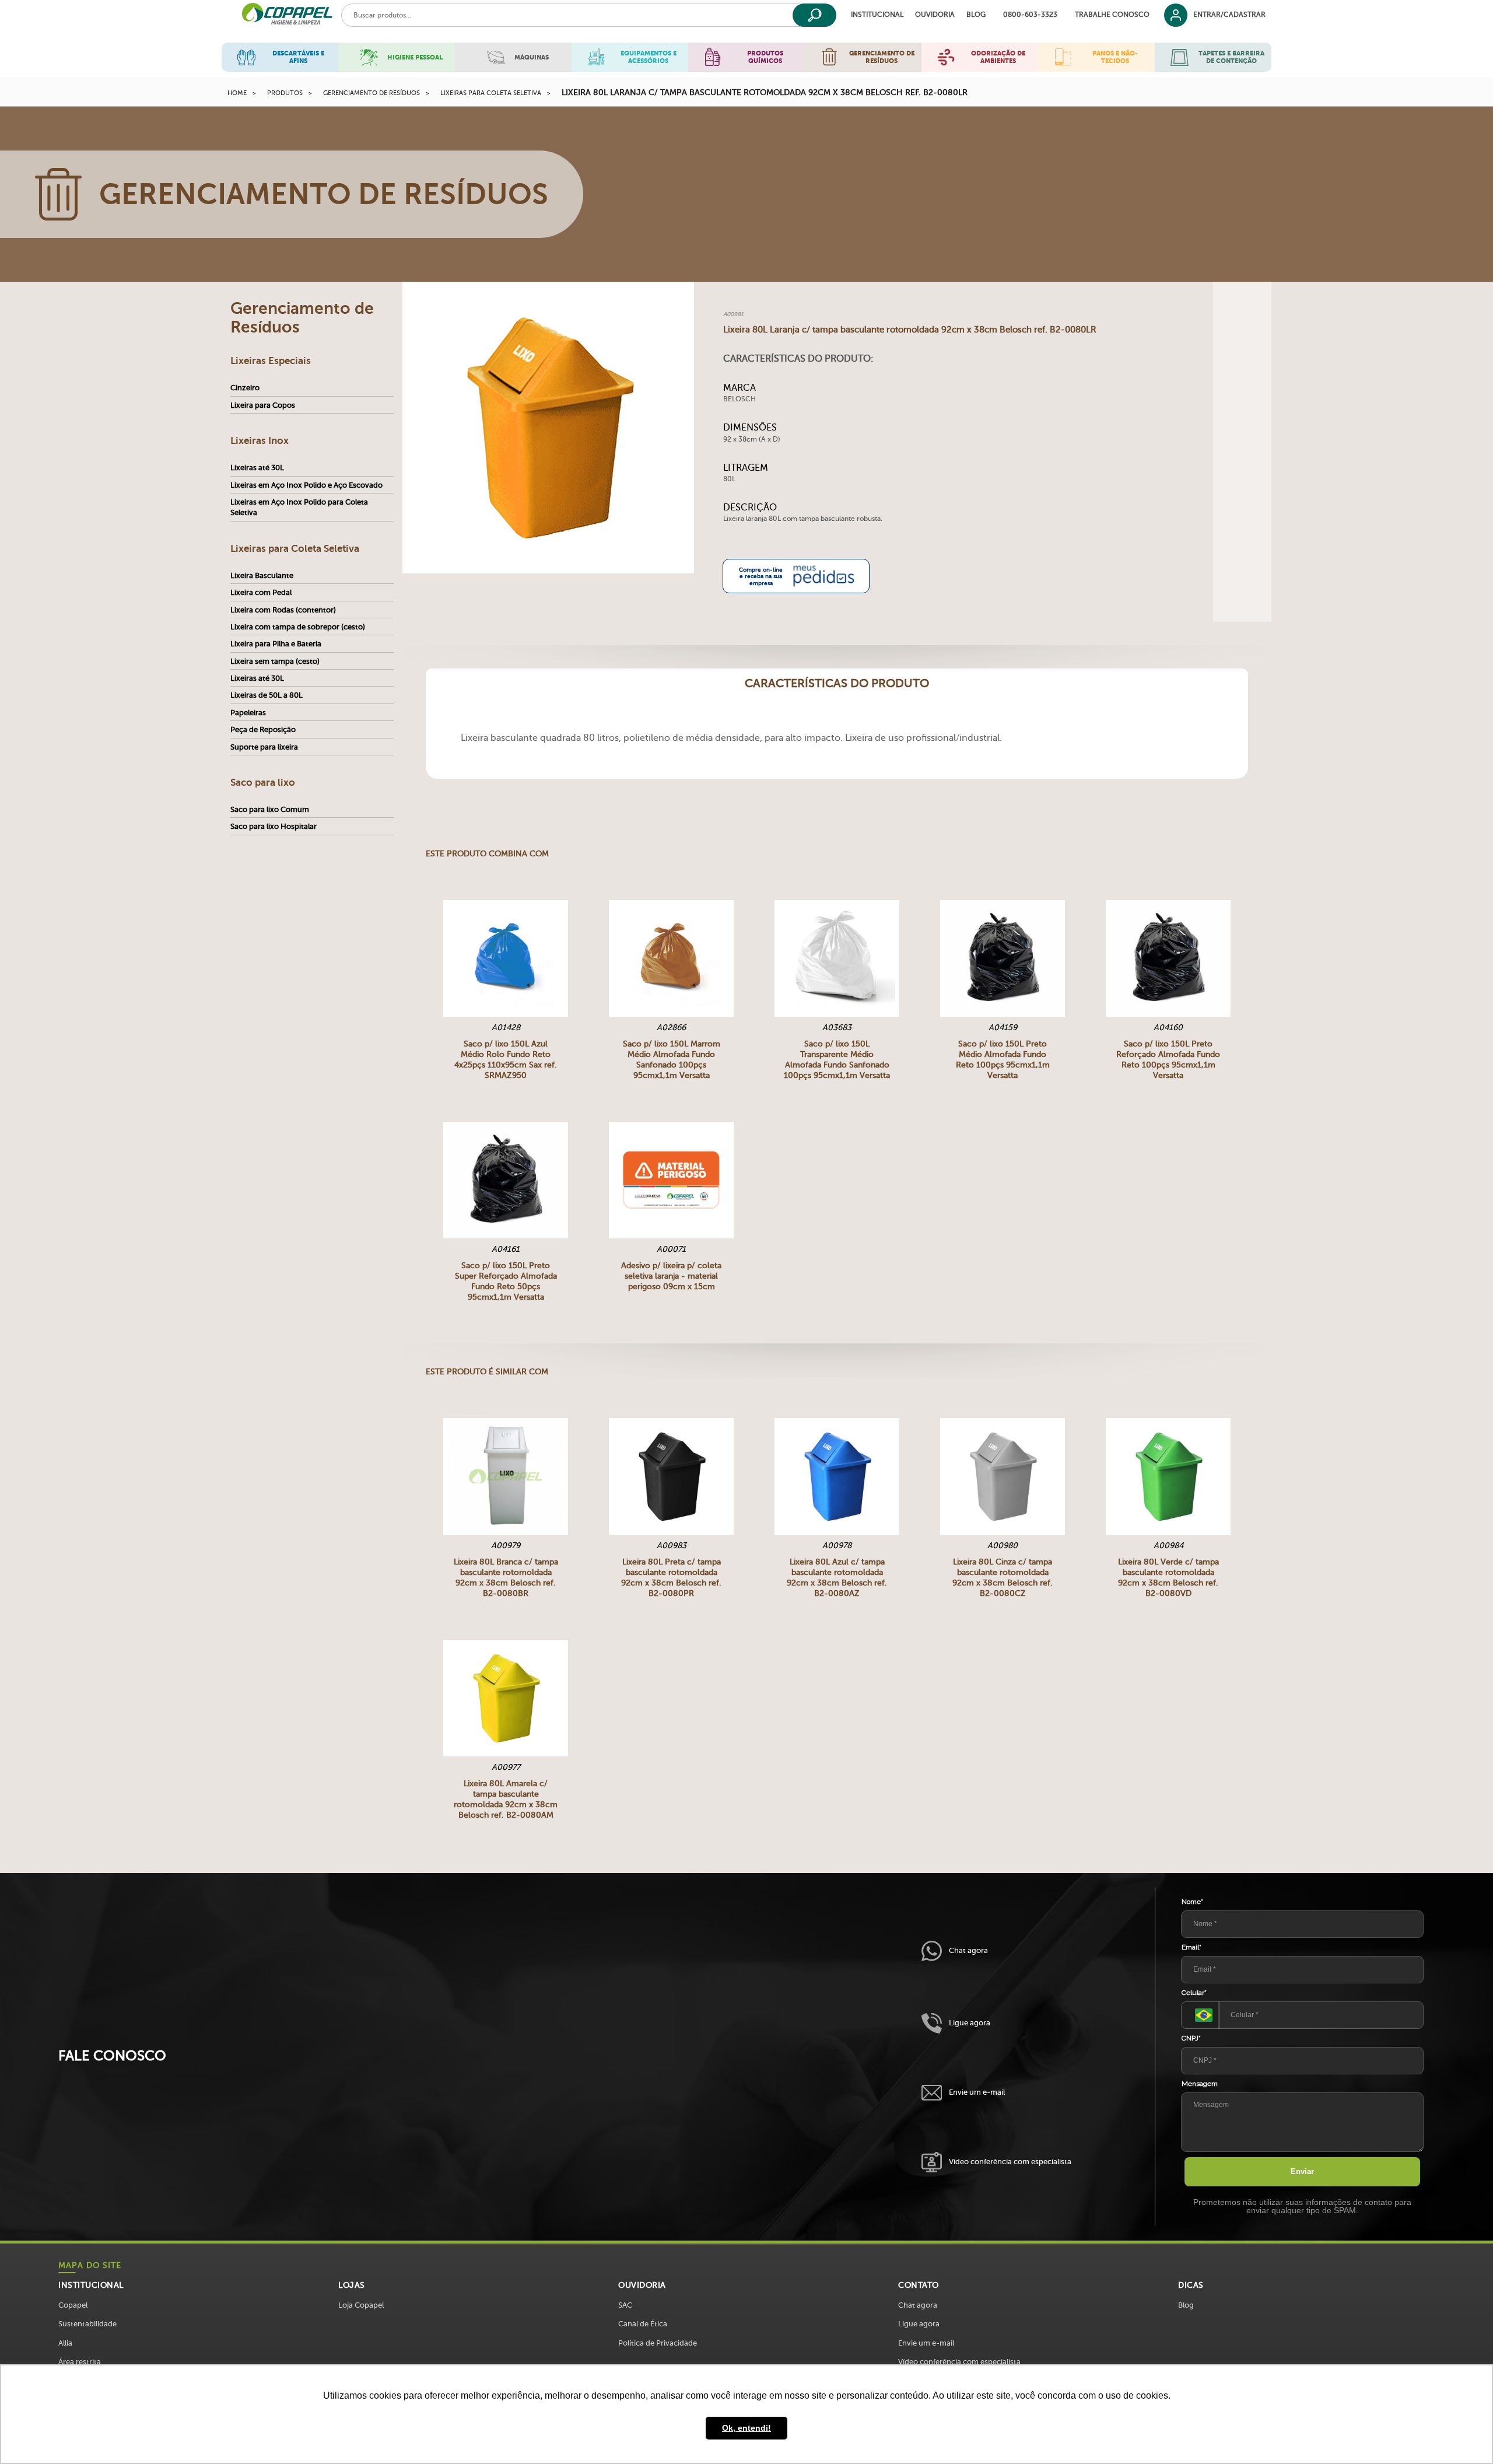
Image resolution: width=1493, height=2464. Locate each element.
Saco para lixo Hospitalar (274, 826)
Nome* (1192, 1902)
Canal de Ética (643, 2324)
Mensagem (1200, 2084)
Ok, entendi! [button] (746, 2428)
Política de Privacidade (658, 2343)
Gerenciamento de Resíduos (372, 93)
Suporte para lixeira (264, 747)
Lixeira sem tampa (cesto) (275, 661)
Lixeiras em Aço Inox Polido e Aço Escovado (306, 485)
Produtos (285, 93)
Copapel (73, 2305)
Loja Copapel (361, 2305)
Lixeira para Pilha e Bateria (276, 644)
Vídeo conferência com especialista (1010, 2162)
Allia (65, 2343)
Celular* (1194, 1993)
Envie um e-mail (977, 2092)
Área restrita (80, 2362)
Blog (976, 15)
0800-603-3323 (1030, 15)
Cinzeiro (245, 388)
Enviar (1302, 2171)
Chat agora (968, 1950)
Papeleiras (248, 713)
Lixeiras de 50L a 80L (267, 695)
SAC (625, 2305)
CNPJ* (1191, 2038)
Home (237, 93)
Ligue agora (970, 2023)
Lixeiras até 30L (257, 468)
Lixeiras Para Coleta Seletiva (491, 93)
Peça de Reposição (263, 729)
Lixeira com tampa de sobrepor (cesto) (298, 627)
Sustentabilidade (87, 2324)
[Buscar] (814, 15)
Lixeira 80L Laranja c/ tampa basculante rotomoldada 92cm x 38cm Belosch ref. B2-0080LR (765, 92)
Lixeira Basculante (262, 575)
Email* (1191, 1947)
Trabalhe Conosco (1112, 15)
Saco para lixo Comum (270, 809)
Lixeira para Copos (263, 405)
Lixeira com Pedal (261, 592)
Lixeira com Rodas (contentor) (283, 610)
